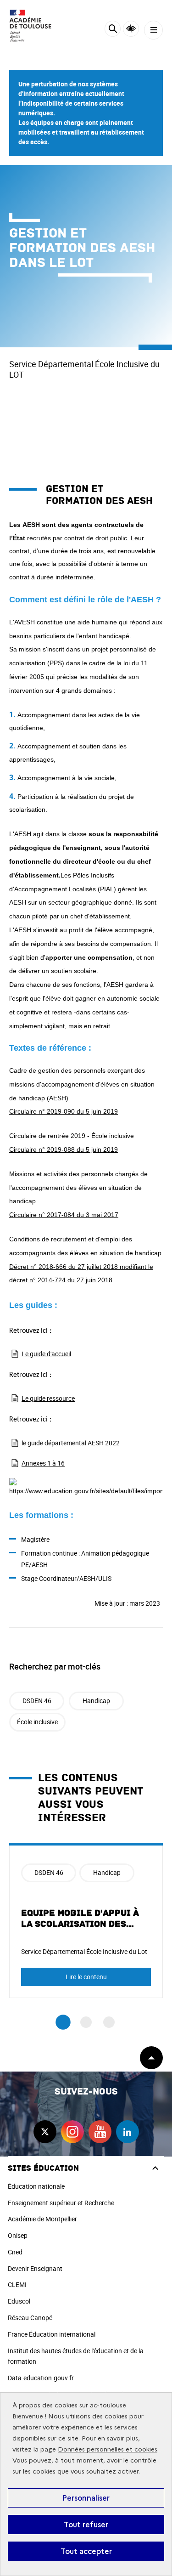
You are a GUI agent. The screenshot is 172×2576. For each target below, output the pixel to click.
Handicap (96, 1701)
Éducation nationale (36, 2186)
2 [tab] (86, 2022)
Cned (15, 2252)
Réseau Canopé (30, 2318)
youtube (100, 2132)
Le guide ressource (48, 1398)
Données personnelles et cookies (108, 2449)
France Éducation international (52, 2334)
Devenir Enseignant (35, 2268)
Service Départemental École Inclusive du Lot (84, 1951)
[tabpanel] (86, 1920)
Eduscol (19, 2301)
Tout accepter (86, 2551)
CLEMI (17, 2284)
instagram (72, 2132)
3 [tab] (109, 2022)
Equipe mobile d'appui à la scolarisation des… (80, 1919)
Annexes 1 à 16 (43, 1463)
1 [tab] (63, 2022)
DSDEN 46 (37, 1701)
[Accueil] (34, 26)
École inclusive (37, 1722)
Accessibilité (131, 29)
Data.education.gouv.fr (41, 2378)
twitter (45, 2132)
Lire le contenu (86, 1977)
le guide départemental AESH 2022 (71, 1443)
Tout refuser (86, 2525)
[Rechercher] (113, 30)
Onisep (18, 2235)
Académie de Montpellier (42, 2219)
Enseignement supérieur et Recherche (61, 2203)
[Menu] (153, 30)
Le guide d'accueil (46, 1354)
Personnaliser (86, 2498)
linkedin (128, 2132)
